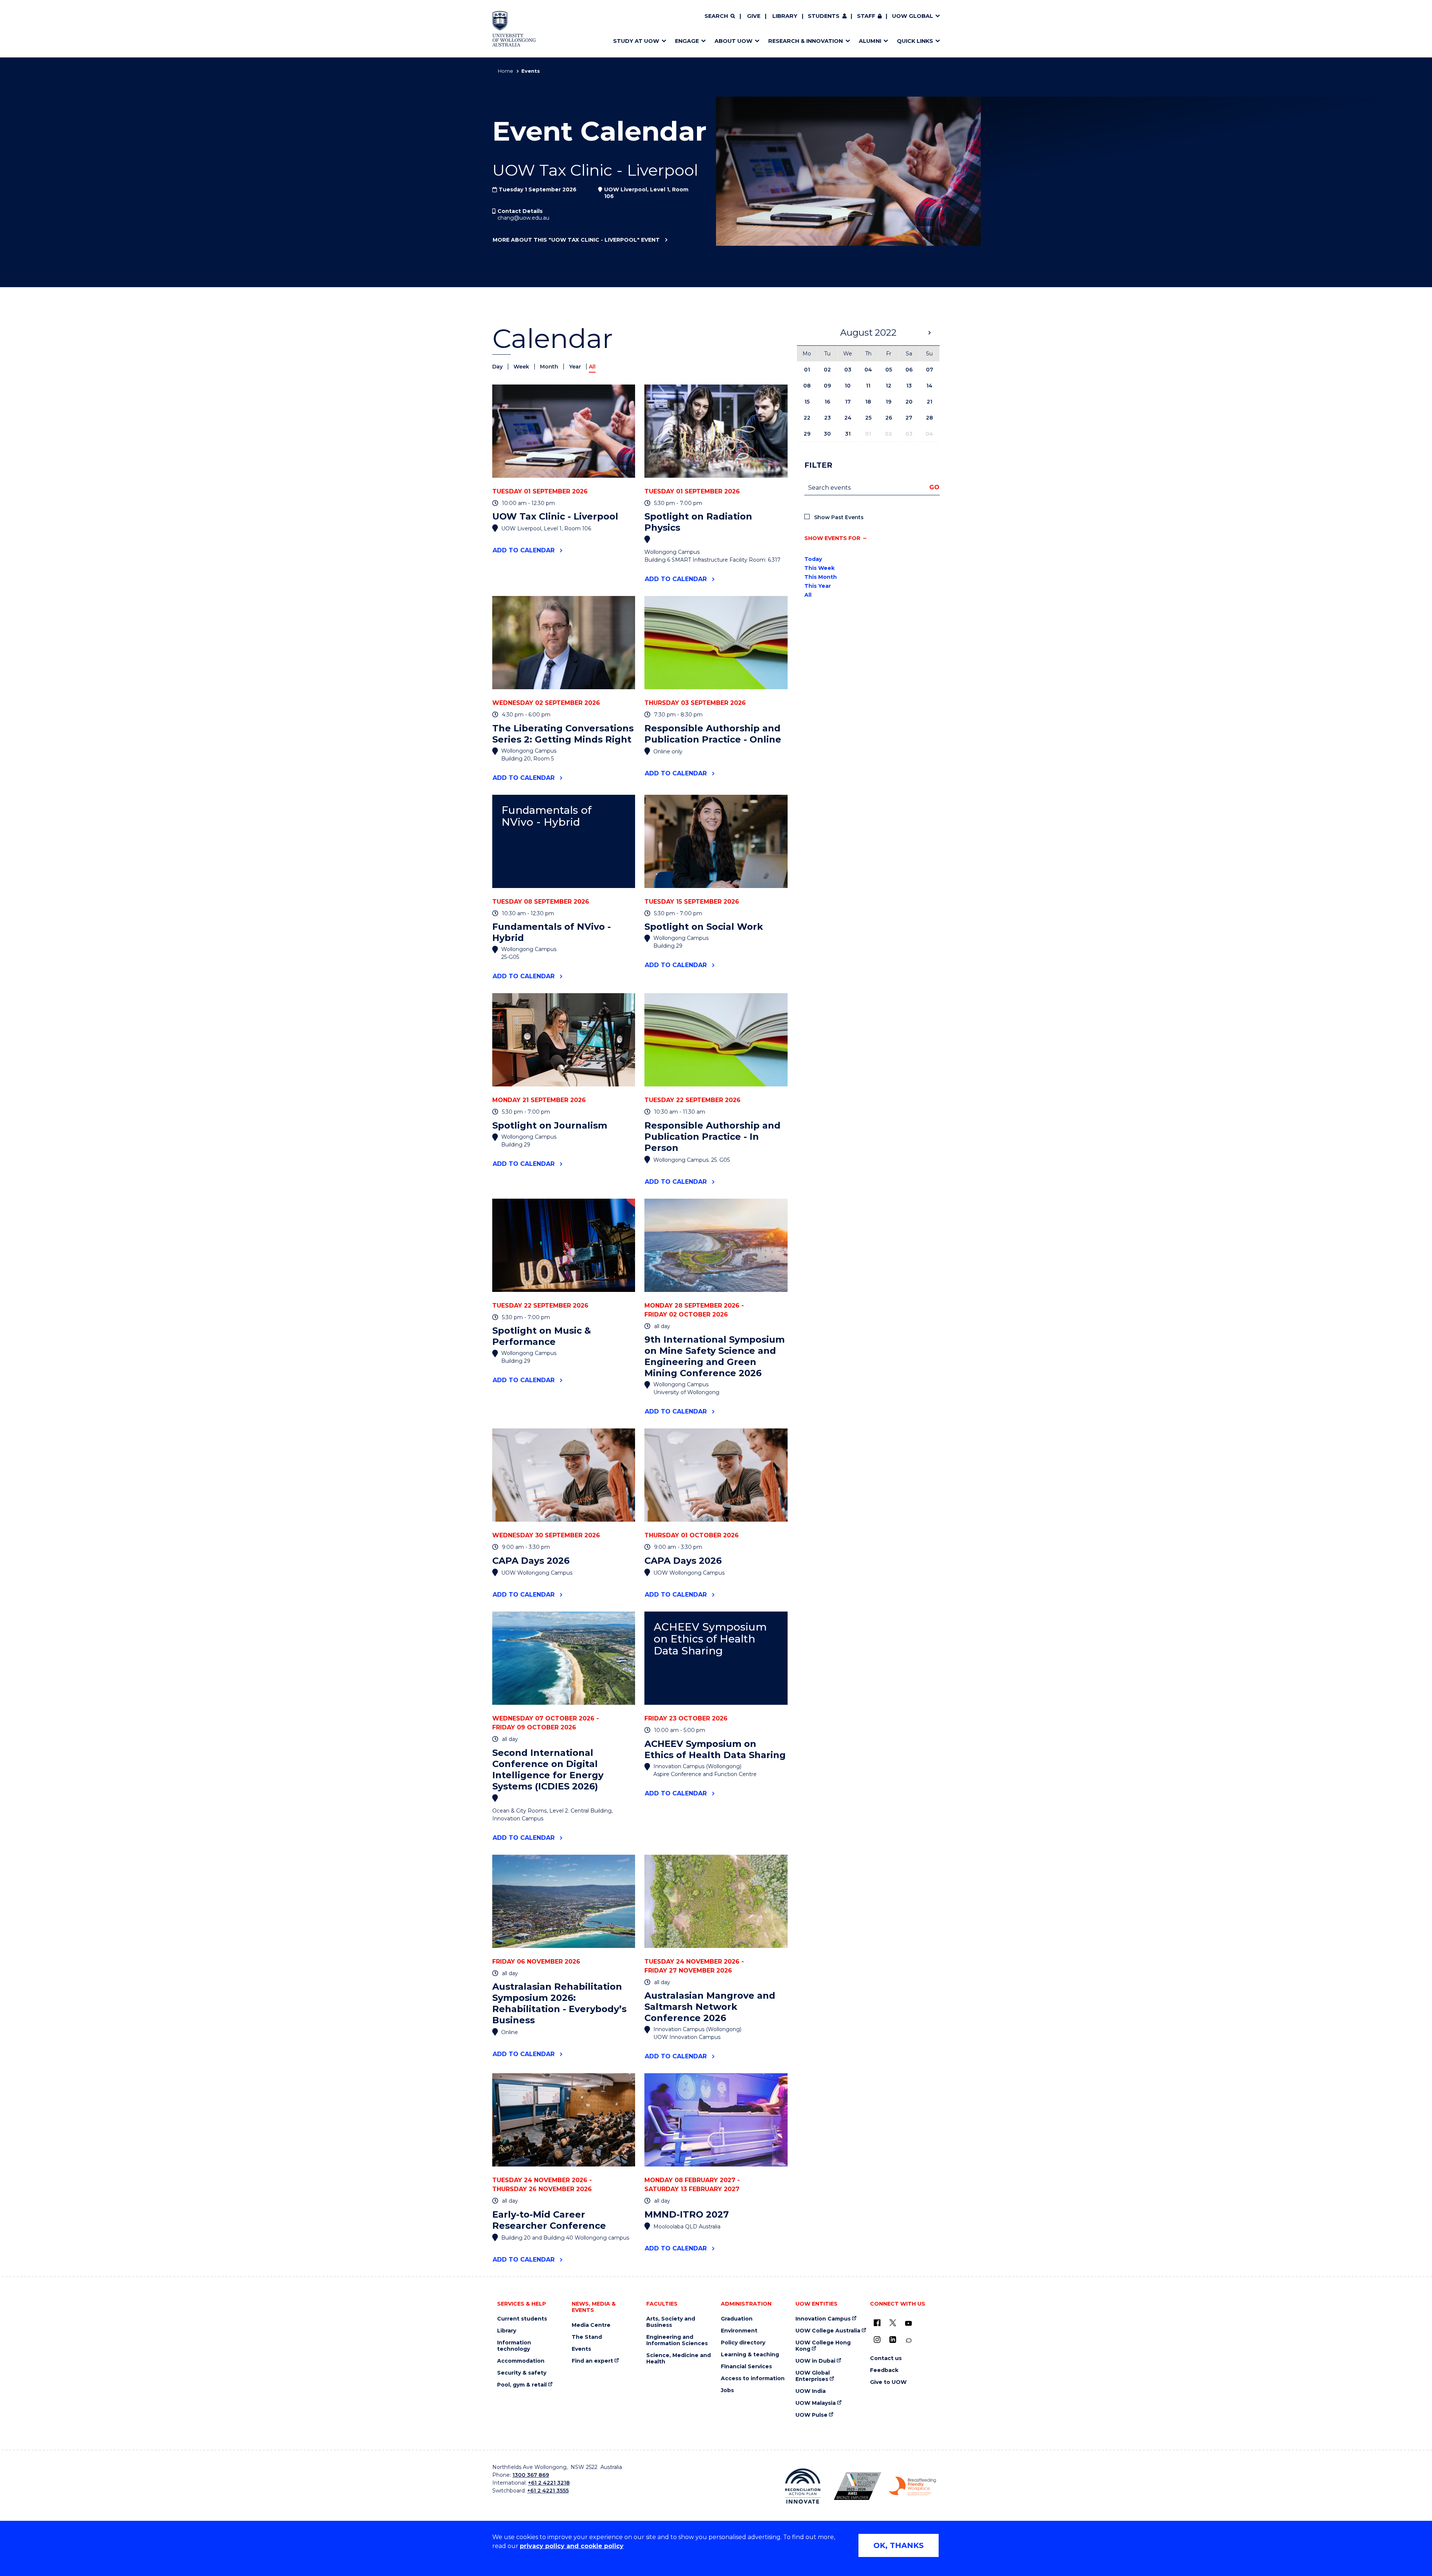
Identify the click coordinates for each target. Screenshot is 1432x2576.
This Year (818, 586)
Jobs (727, 2390)
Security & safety (522, 2373)
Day (498, 367)
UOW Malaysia (816, 2403)
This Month (821, 577)
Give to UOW (888, 2382)
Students (824, 16)
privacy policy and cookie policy (572, 2546)
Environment (739, 2331)
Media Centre (591, 2325)
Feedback (884, 2370)
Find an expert (592, 2361)
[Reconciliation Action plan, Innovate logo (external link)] (803, 2486)
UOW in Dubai (815, 2361)
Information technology (514, 2346)
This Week (819, 568)
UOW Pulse (811, 2415)
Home (505, 71)
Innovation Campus (823, 2319)
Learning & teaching (750, 2355)
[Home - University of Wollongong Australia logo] (514, 29)
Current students (522, 2319)
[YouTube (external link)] (908, 2324)
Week (522, 367)
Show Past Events (839, 517)
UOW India (811, 2391)
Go (934, 487)
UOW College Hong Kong (823, 2346)
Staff (866, 16)
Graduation (737, 2319)
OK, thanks (899, 2545)
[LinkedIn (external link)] (893, 2340)
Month (550, 367)
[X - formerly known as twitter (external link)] (893, 2323)
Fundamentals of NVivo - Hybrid (547, 816)
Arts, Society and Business (671, 2322)
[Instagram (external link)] (877, 2340)
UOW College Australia (828, 2331)
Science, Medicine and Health (679, 2359)
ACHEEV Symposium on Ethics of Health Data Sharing (710, 1639)
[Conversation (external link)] (908, 2340)
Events (581, 2349)
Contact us (886, 2358)
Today (813, 559)
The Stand (587, 2337)
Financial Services (746, 2367)
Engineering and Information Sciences (677, 2340)
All (808, 595)
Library (785, 16)
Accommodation (521, 2361)
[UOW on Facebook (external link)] (877, 2323)
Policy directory (743, 2343)
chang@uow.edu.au (523, 218)
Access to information (753, 2379)
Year (576, 367)
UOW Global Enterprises (813, 2376)
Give (754, 16)
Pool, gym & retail (522, 2385)
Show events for (832, 538)
